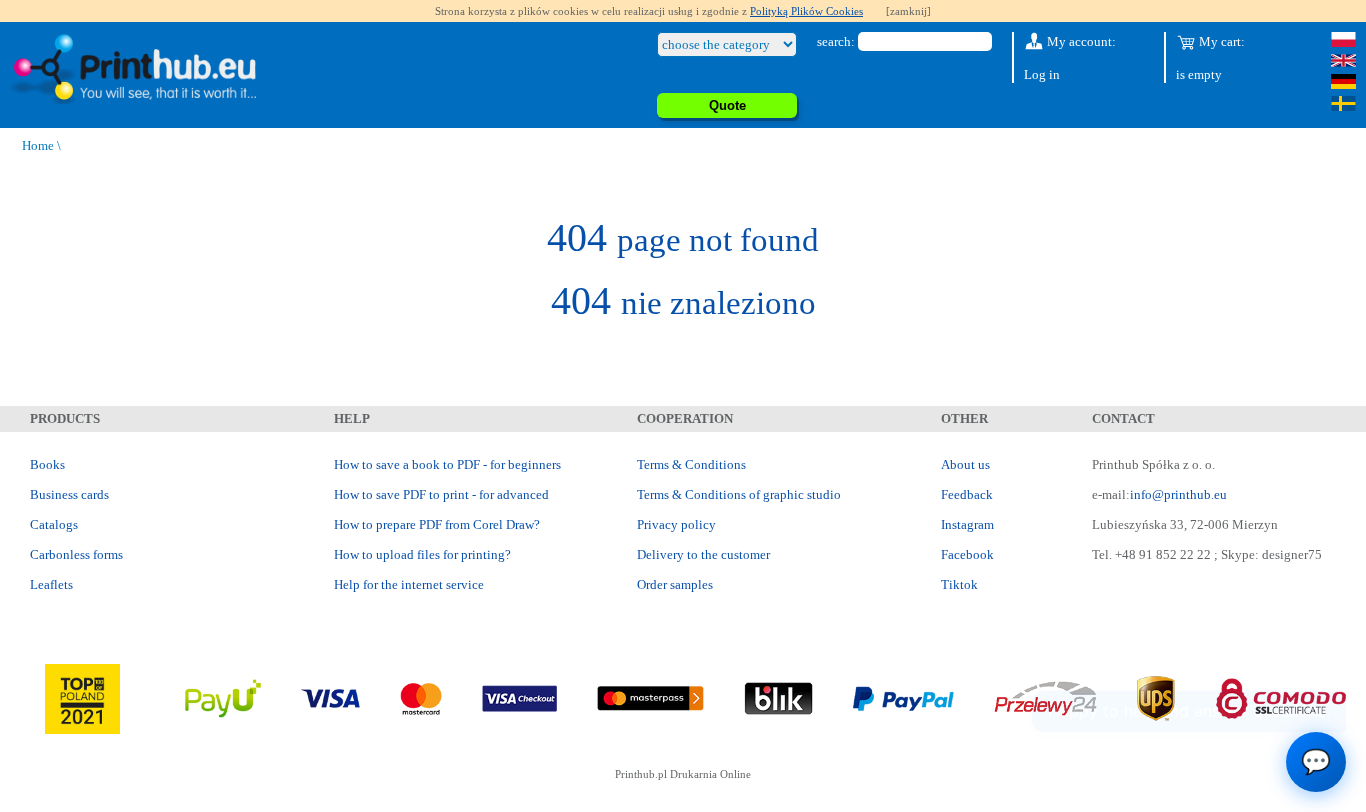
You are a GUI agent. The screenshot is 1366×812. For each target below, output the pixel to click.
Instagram (967, 524)
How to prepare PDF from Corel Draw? (437, 524)
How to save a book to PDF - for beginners (447, 464)
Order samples (675, 584)
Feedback (967, 494)
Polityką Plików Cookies (806, 11)
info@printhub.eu (1178, 494)
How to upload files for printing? (422, 554)
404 (683, 237)
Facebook (967, 554)
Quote (727, 105)
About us (965, 464)
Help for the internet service (409, 584)
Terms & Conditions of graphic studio (739, 494)
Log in (1042, 74)
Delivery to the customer (703, 554)
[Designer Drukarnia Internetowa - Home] (133, 69)
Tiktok (959, 584)
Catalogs (54, 524)
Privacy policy (676, 524)
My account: (1080, 41)
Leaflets (51, 584)
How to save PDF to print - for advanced (441, 494)
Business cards (69, 494)
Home (38, 145)
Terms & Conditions (691, 464)
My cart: (1220, 41)
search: (836, 41)
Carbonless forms (76, 554)
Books (47, 464)
